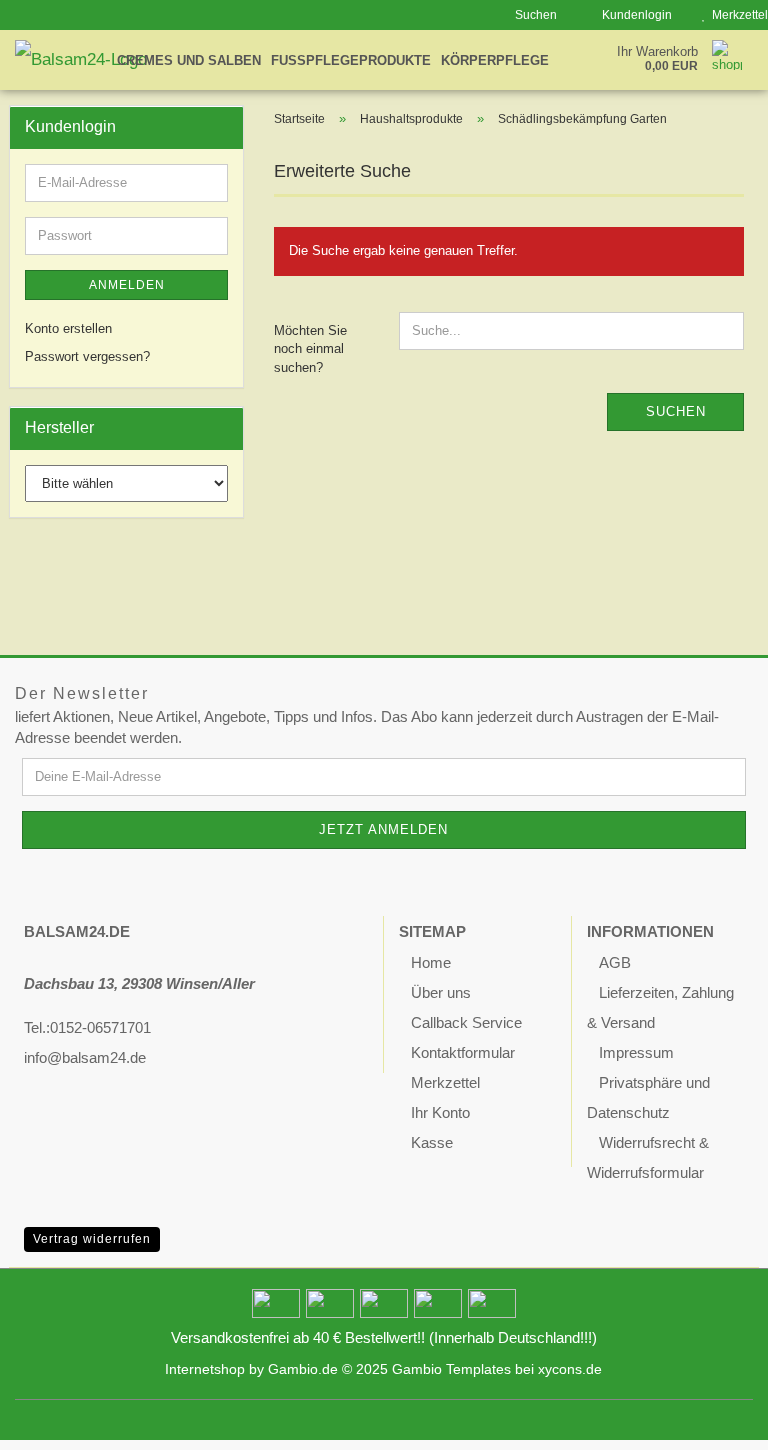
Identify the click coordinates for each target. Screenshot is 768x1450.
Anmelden (127, 285)
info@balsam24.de (85, 1057)
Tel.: (37, 1027)
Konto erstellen (68, 328)
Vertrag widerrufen (92, 1239)
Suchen (676, 411)
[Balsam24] (96, 60)
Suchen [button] (534, 15)
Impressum (636, 1052)
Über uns (441, 992)
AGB (615, 962)
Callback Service (466, 1022)
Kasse (432, 1142)
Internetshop (205, 1369)
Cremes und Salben (189, 60)
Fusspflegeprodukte (351, 60)
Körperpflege (495, 60)
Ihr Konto (440, 1112)
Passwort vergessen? (87, 356)
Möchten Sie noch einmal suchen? (310, 349)
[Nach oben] (713, 1420)
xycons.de (570, 1369)
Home (431, 962)
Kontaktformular (463, 1052)
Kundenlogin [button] (634, 15)
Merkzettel (445, 1082)
